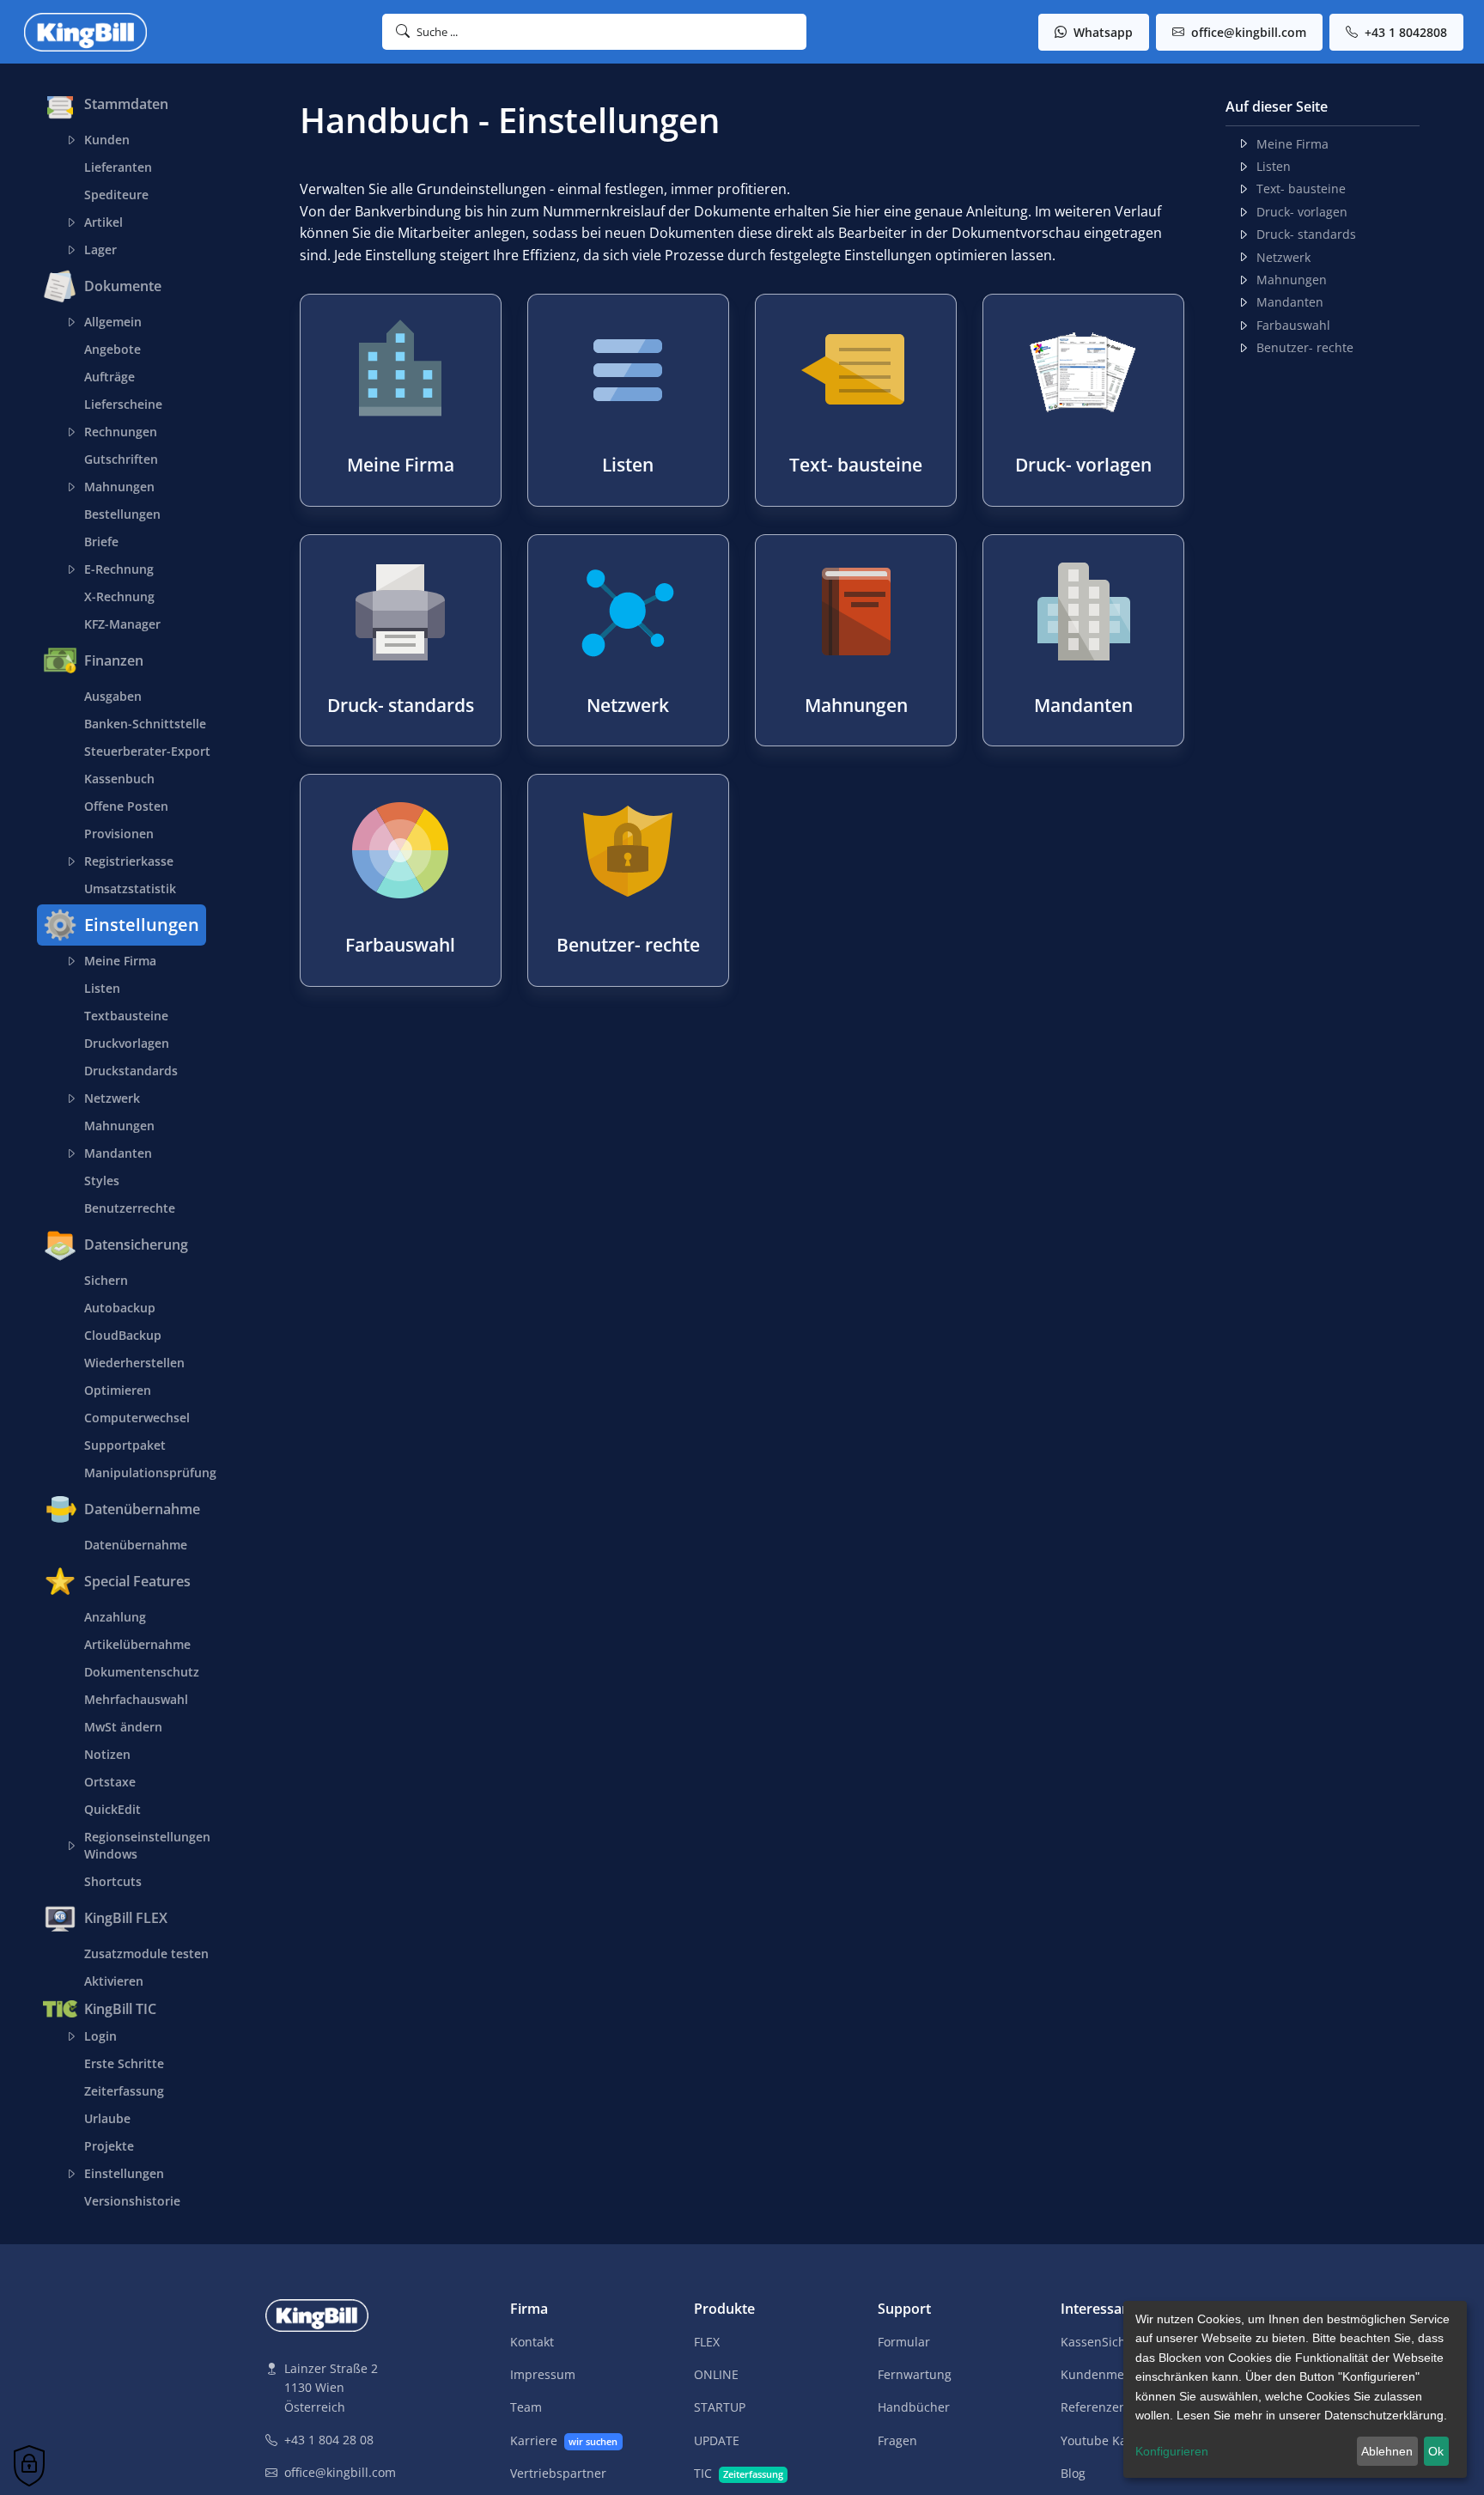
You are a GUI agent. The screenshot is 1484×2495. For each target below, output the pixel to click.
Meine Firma (120, 961)
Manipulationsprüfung (150, 1473)
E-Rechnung (119, 569)
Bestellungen (122, 514)
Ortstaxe (110, 1782)
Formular (904, 2342)
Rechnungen (121, 432)
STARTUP (720, 2407)
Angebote (113, 349)
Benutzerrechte (130, 1208)
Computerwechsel (137, 1418)
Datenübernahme (136, 1545)
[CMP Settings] (29, 2466)
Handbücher (914, 2407)
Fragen (897, 2440)
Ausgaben (113, 696)
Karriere (564, 2440)
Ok (1436, 2451)
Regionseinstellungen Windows (147, 1845)
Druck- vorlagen (1302, 212)
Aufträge (109, 377)
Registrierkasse (129, 861)
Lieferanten (118, 167)
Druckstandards (131, 1071)
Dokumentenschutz (142, 1672)
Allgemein (113, 322)
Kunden (107, 140)
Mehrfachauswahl (136, 1699)
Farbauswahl (1293, 325)
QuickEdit (113, 1809)
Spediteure (116, 195)
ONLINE (716, 2374)
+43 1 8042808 (1404, 32)
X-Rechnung (119, 596)
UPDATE (717, 2440)
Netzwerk (112, 1098)
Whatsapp (1101, 32)
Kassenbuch (119, 779)
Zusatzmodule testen (146, 1953)
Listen (102, 988)
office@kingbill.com (1247, 32)
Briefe (101, 542)
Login (100, 2036)
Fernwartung (915, 2374)
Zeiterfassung (124, 2091)
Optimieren (118, 1390)
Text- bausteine (1301, 189)
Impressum (543, 2374)
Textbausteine (126, 1016)
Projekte (109, 2146)
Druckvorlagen (127, 1043)
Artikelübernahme (137, 1644)
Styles (102, 1181)
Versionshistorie (132, 2201)
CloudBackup (123, 1335)
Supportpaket (125, 1445)
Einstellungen (124, 2173)
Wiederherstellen (134, 1363)
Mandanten (118, 1153)
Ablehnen (1387, 2451)
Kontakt (532, 2342)
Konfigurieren (1172, 2451)
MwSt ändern (123, 1727)
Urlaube (107, 2118)
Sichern (106, 1280)
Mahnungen (119, 487)
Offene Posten (126, 806)
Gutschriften (121, 459)
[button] (594, 32)
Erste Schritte (124, 2063)
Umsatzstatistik (130, 888)
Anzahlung (115, 1617)
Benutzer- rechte (1305, 347)
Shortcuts (113, 1881)
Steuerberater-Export (147, 751)
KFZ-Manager (122, 624)
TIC (739, 2473)
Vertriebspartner (558, 2473)
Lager (100, 249)
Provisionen (119, 834)
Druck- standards (1306, 234)
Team (526, 2407)
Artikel (103, 222)
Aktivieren (114, 1981)
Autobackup (120, 1308)
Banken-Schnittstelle (145, 724)
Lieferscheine (123, 404)
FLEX (707, 2342)
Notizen (107, 1754)
